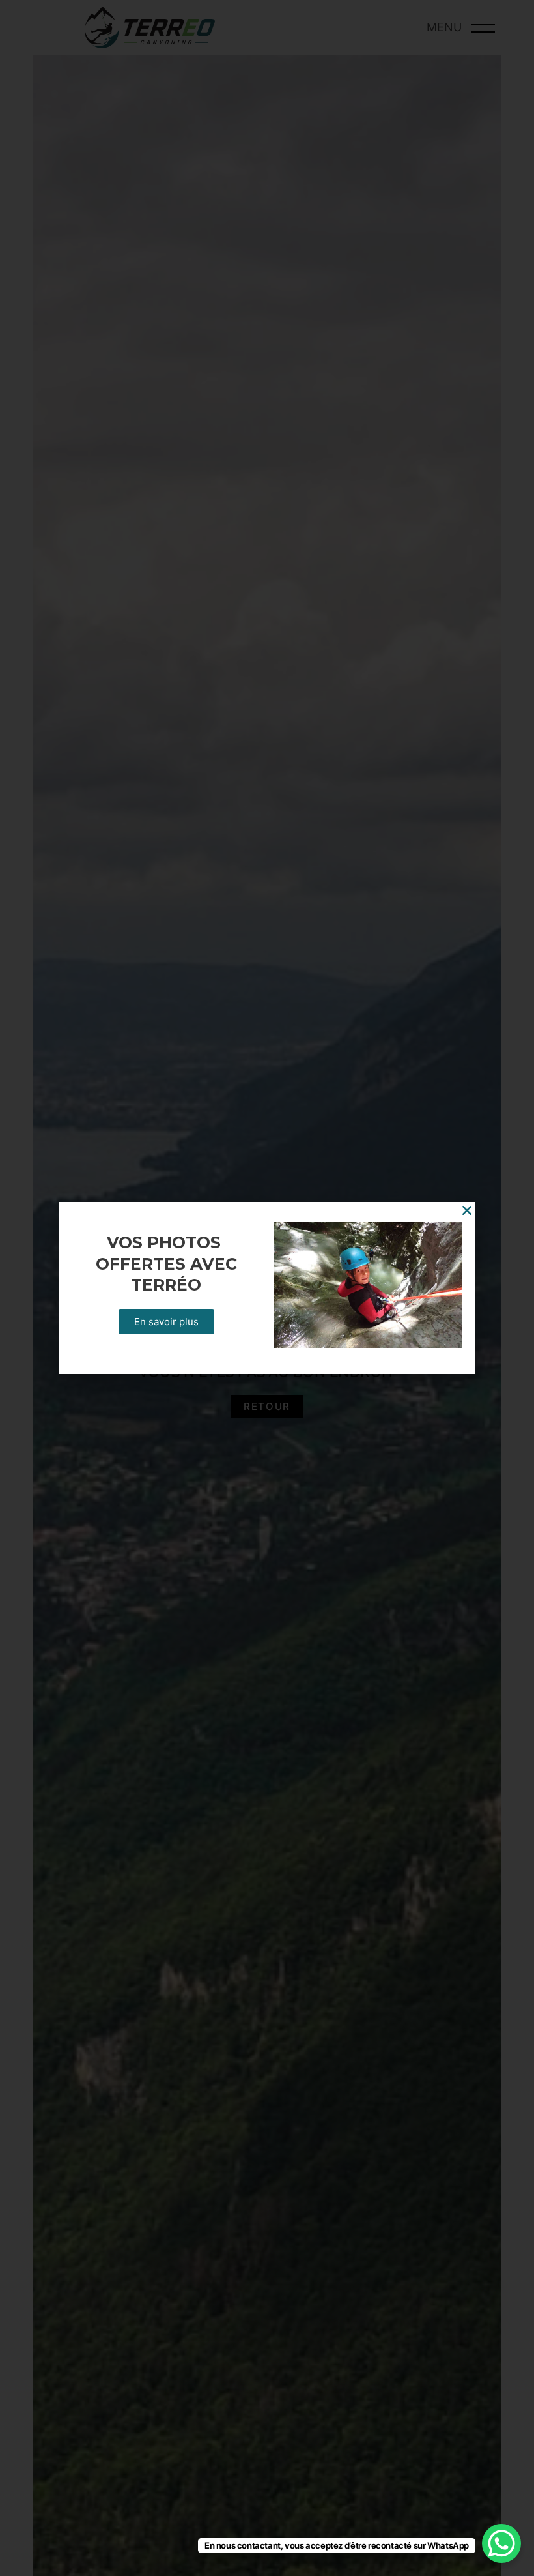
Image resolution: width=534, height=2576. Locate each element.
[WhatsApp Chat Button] (501, 2543)
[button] (467, 1210)
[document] (267, 1288)
